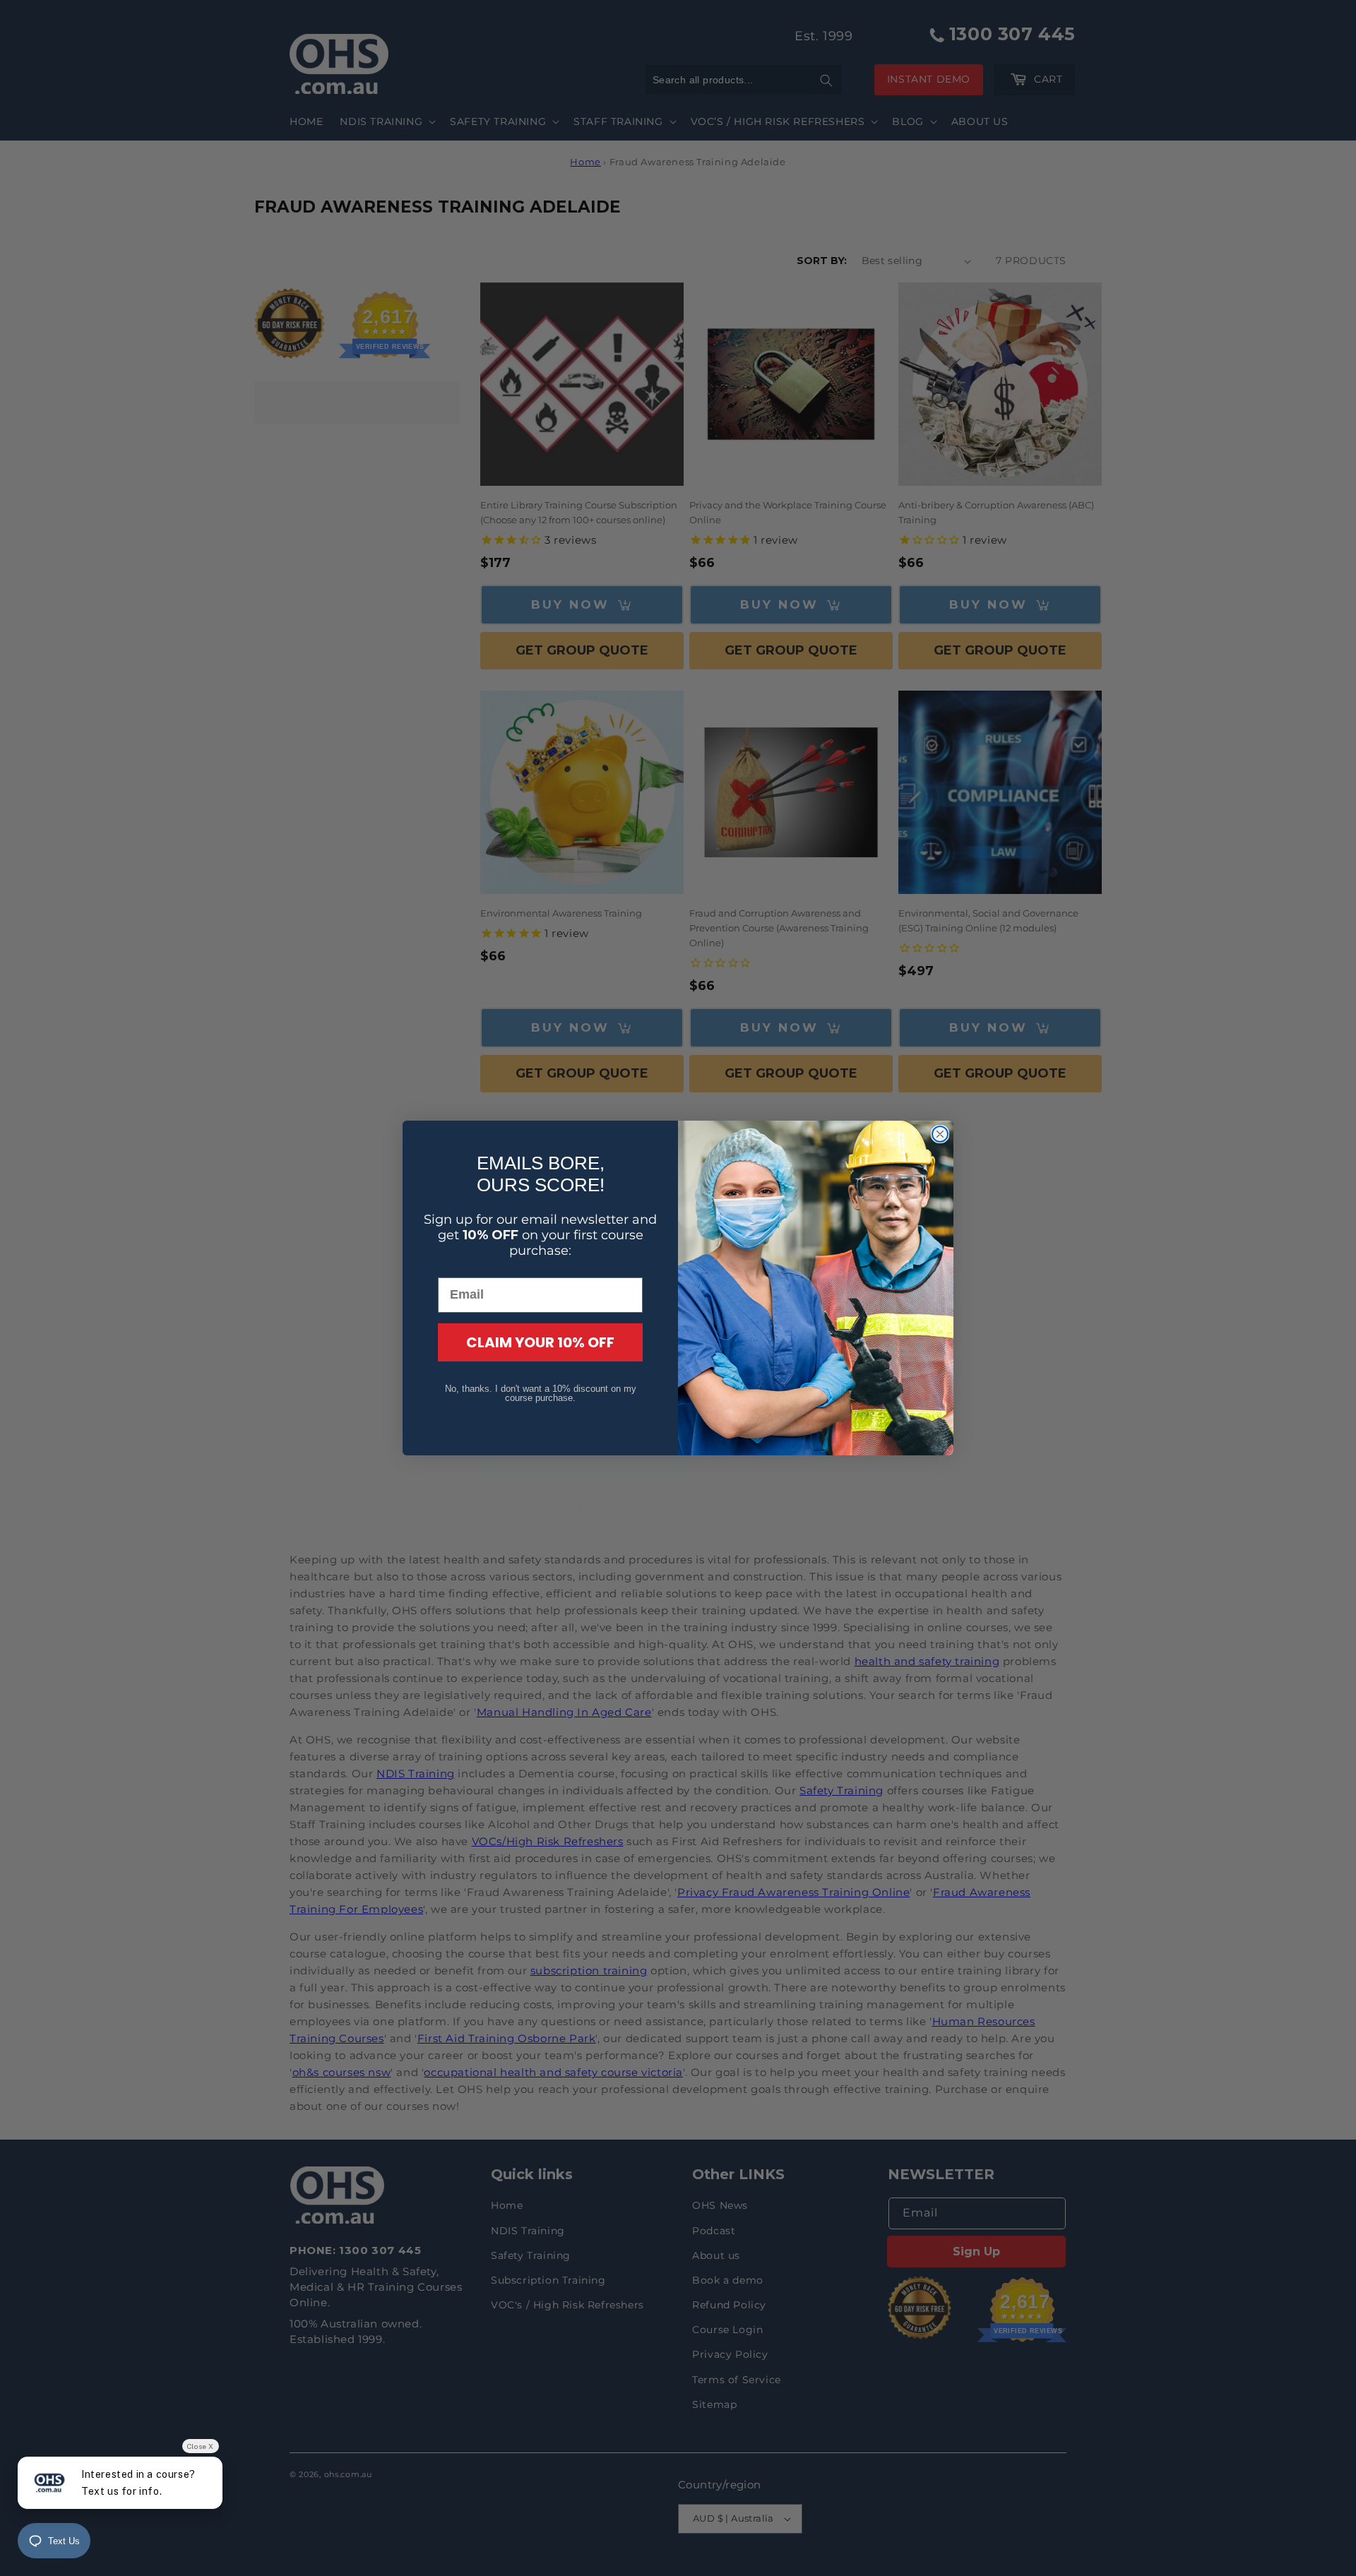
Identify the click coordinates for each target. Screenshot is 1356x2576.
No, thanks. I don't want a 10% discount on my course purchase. (541, 1393)
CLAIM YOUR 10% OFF (540, 1342)
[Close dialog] (940, 1134)
